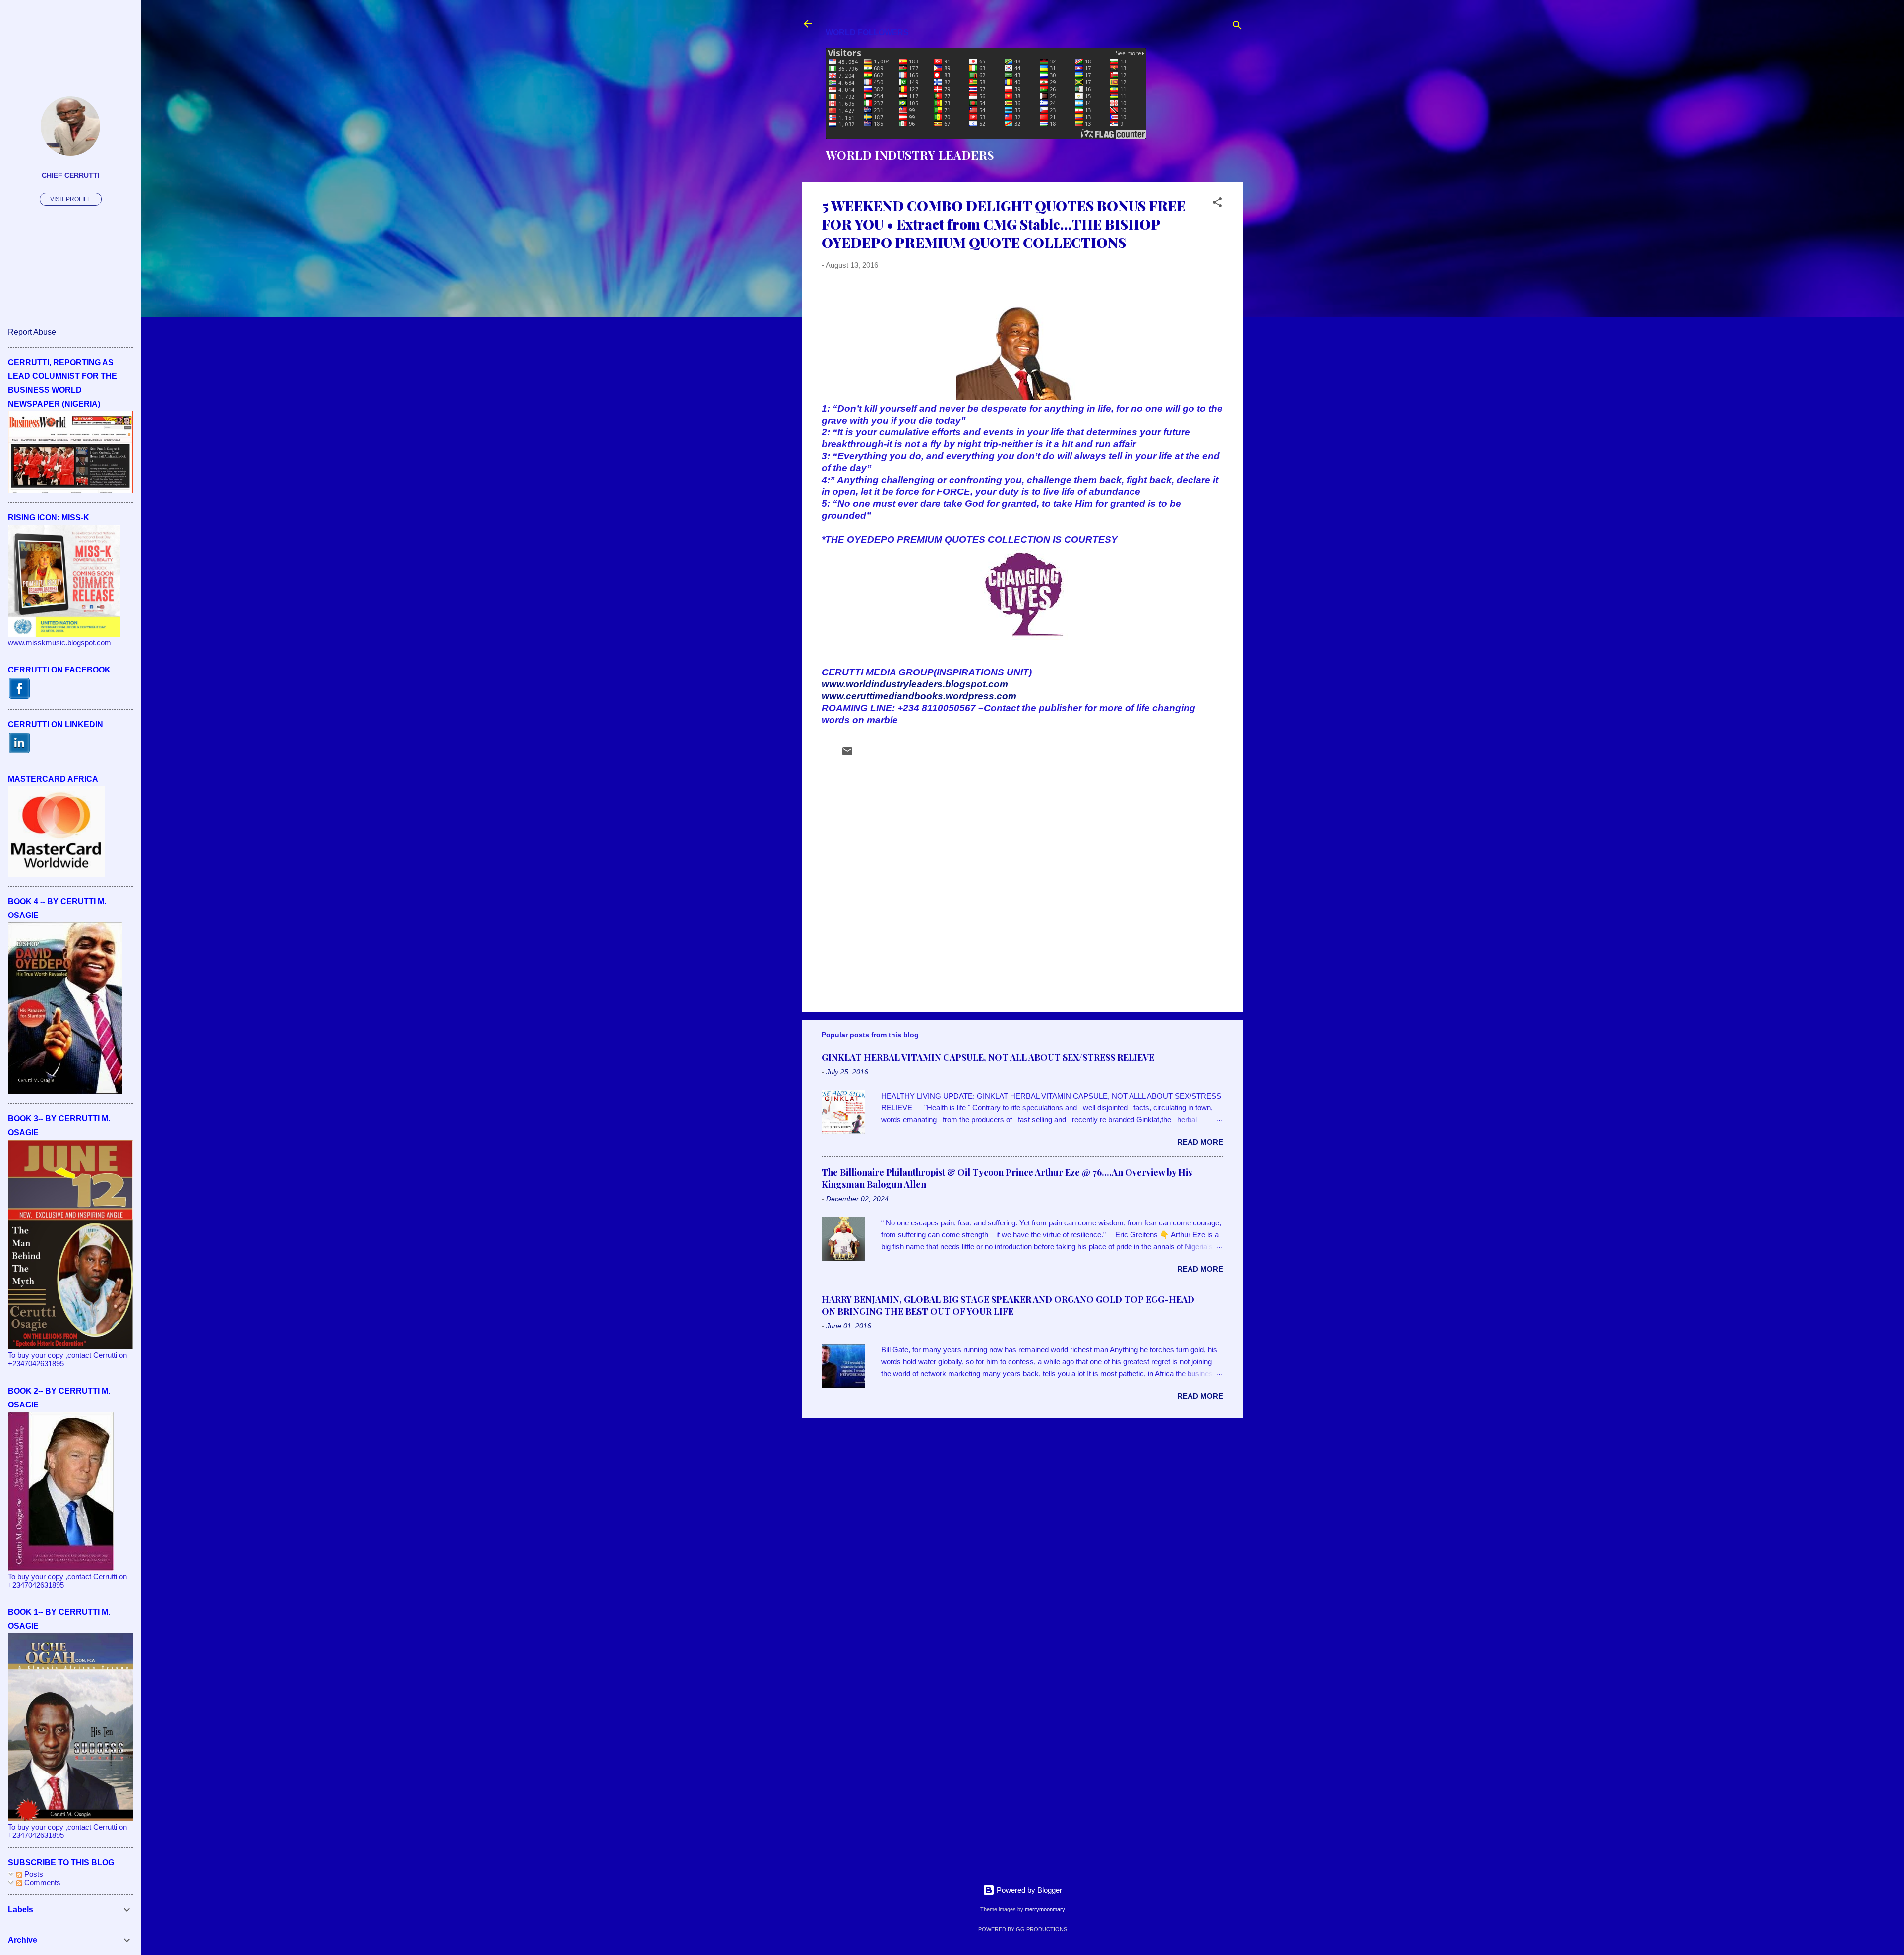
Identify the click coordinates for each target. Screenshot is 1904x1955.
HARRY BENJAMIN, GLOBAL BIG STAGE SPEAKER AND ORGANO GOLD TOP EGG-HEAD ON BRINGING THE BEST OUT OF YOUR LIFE (1008, 1305)
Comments (41, 1882)
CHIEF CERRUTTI (71, 175)
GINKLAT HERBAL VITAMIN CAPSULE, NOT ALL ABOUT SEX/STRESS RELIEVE (988, 1057)
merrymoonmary (1045, 1909)
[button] (1217, 204)
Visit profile (71, 199)
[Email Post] (847, 755)
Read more (1200, 1142)
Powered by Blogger (1028, 1890)
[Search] (1237, 27)
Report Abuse (32, 332)
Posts (33, 1874)
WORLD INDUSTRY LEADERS (910, 155)
